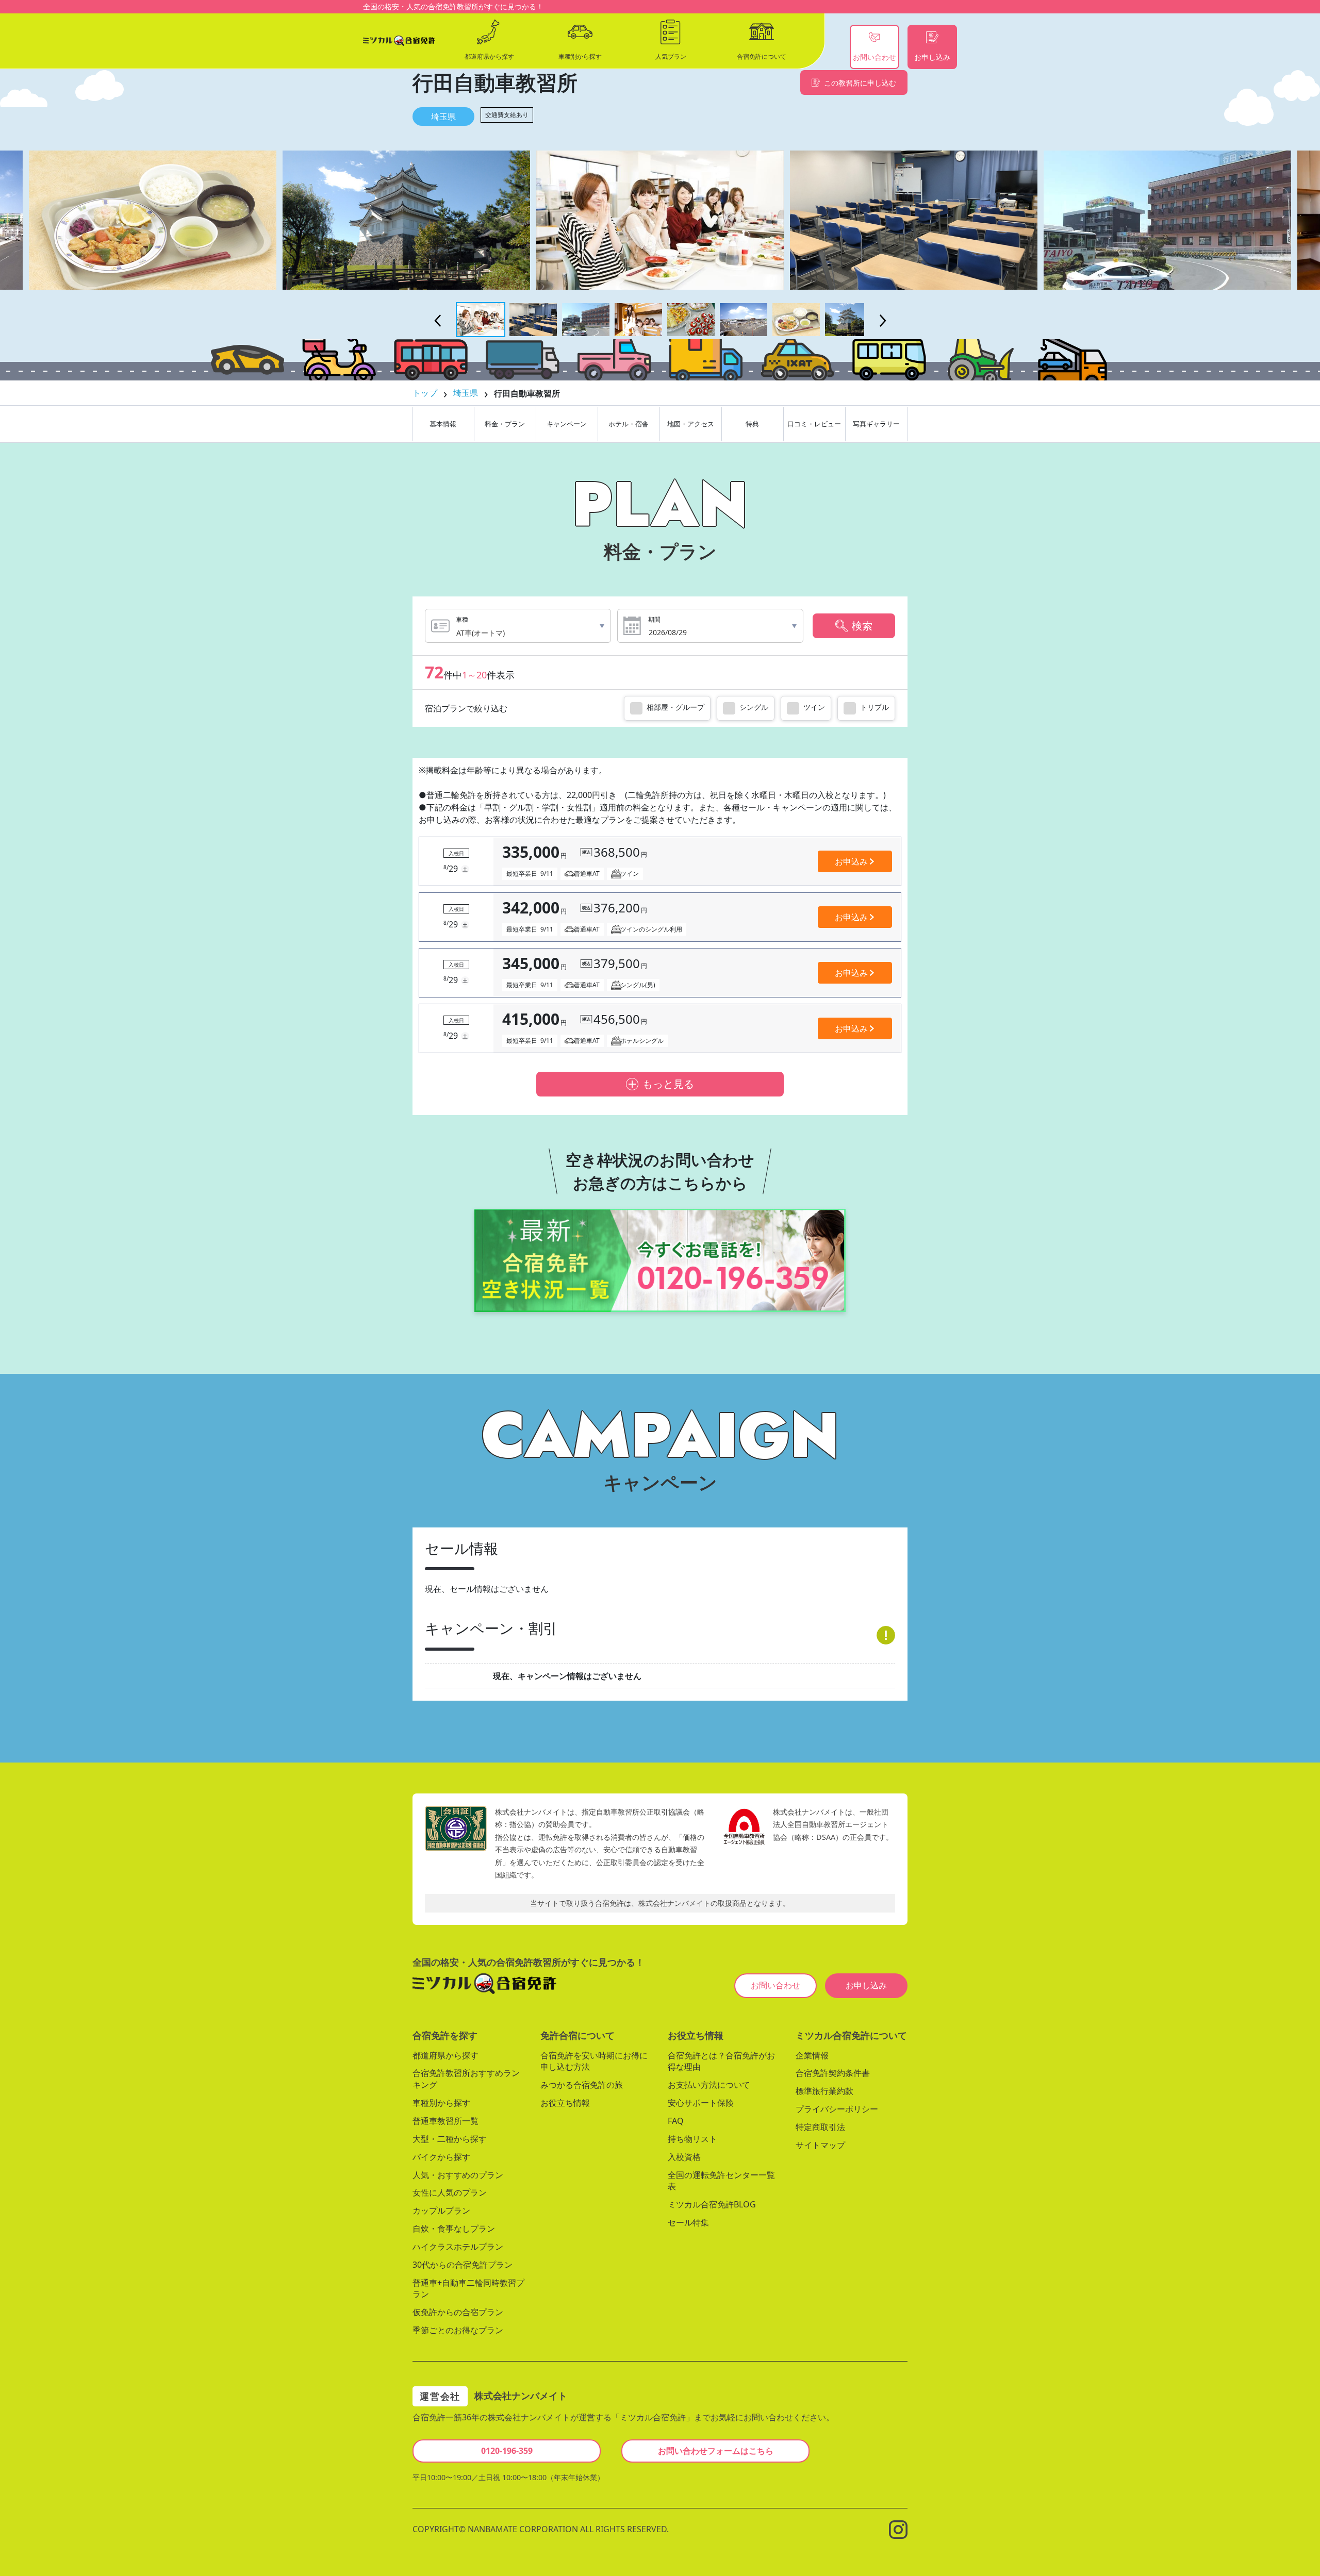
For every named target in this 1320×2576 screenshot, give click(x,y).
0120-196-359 (507, 2451)
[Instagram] (898, 2529)
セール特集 (688, 2222)
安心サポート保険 (701, 2103)
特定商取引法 (820, 2127)
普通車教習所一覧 (445, 2121)
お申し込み (866, 1985)
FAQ (676, 2121)
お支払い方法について (709, 2085)
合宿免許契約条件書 (833, 2073)
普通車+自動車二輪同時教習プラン (468, 2288)
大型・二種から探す (450, 2139)
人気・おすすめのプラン (458, 2174)
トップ (425, 393)
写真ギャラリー (876, 424)
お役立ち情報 (565, 2103)
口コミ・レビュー (814, 424)
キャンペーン (567, 424)
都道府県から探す (445, 2055)
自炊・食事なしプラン (454, 2229)
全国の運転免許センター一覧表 (721, 2180)
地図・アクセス (691, 424)
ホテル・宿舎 (629, 424)
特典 (752, 424)
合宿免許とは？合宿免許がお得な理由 (721, 2061)
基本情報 (443, 424)
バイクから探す (441, 2156)
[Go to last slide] (437, 321)
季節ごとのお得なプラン (458, 2330)
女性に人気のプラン (450, 2192)
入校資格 (684, 2156)
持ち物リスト (692, 2139)
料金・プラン (505, 424)
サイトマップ (820, 2145)
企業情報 (812, 2055)
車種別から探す (441, 2103)
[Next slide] (883, 321)
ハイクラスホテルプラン (458, 2247)
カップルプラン (441, 2211)
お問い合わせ (775, 1985)
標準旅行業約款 (824, 2091)
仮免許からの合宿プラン (458, 2312)
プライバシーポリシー (837, 2109)
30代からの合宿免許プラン (463, 2264)
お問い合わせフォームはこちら (716, 2451)
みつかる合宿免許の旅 (582, 2085)
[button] (481, 320)
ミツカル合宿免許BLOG (712, 2204)
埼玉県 (443, 117)
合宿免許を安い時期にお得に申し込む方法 (594, 2061)
